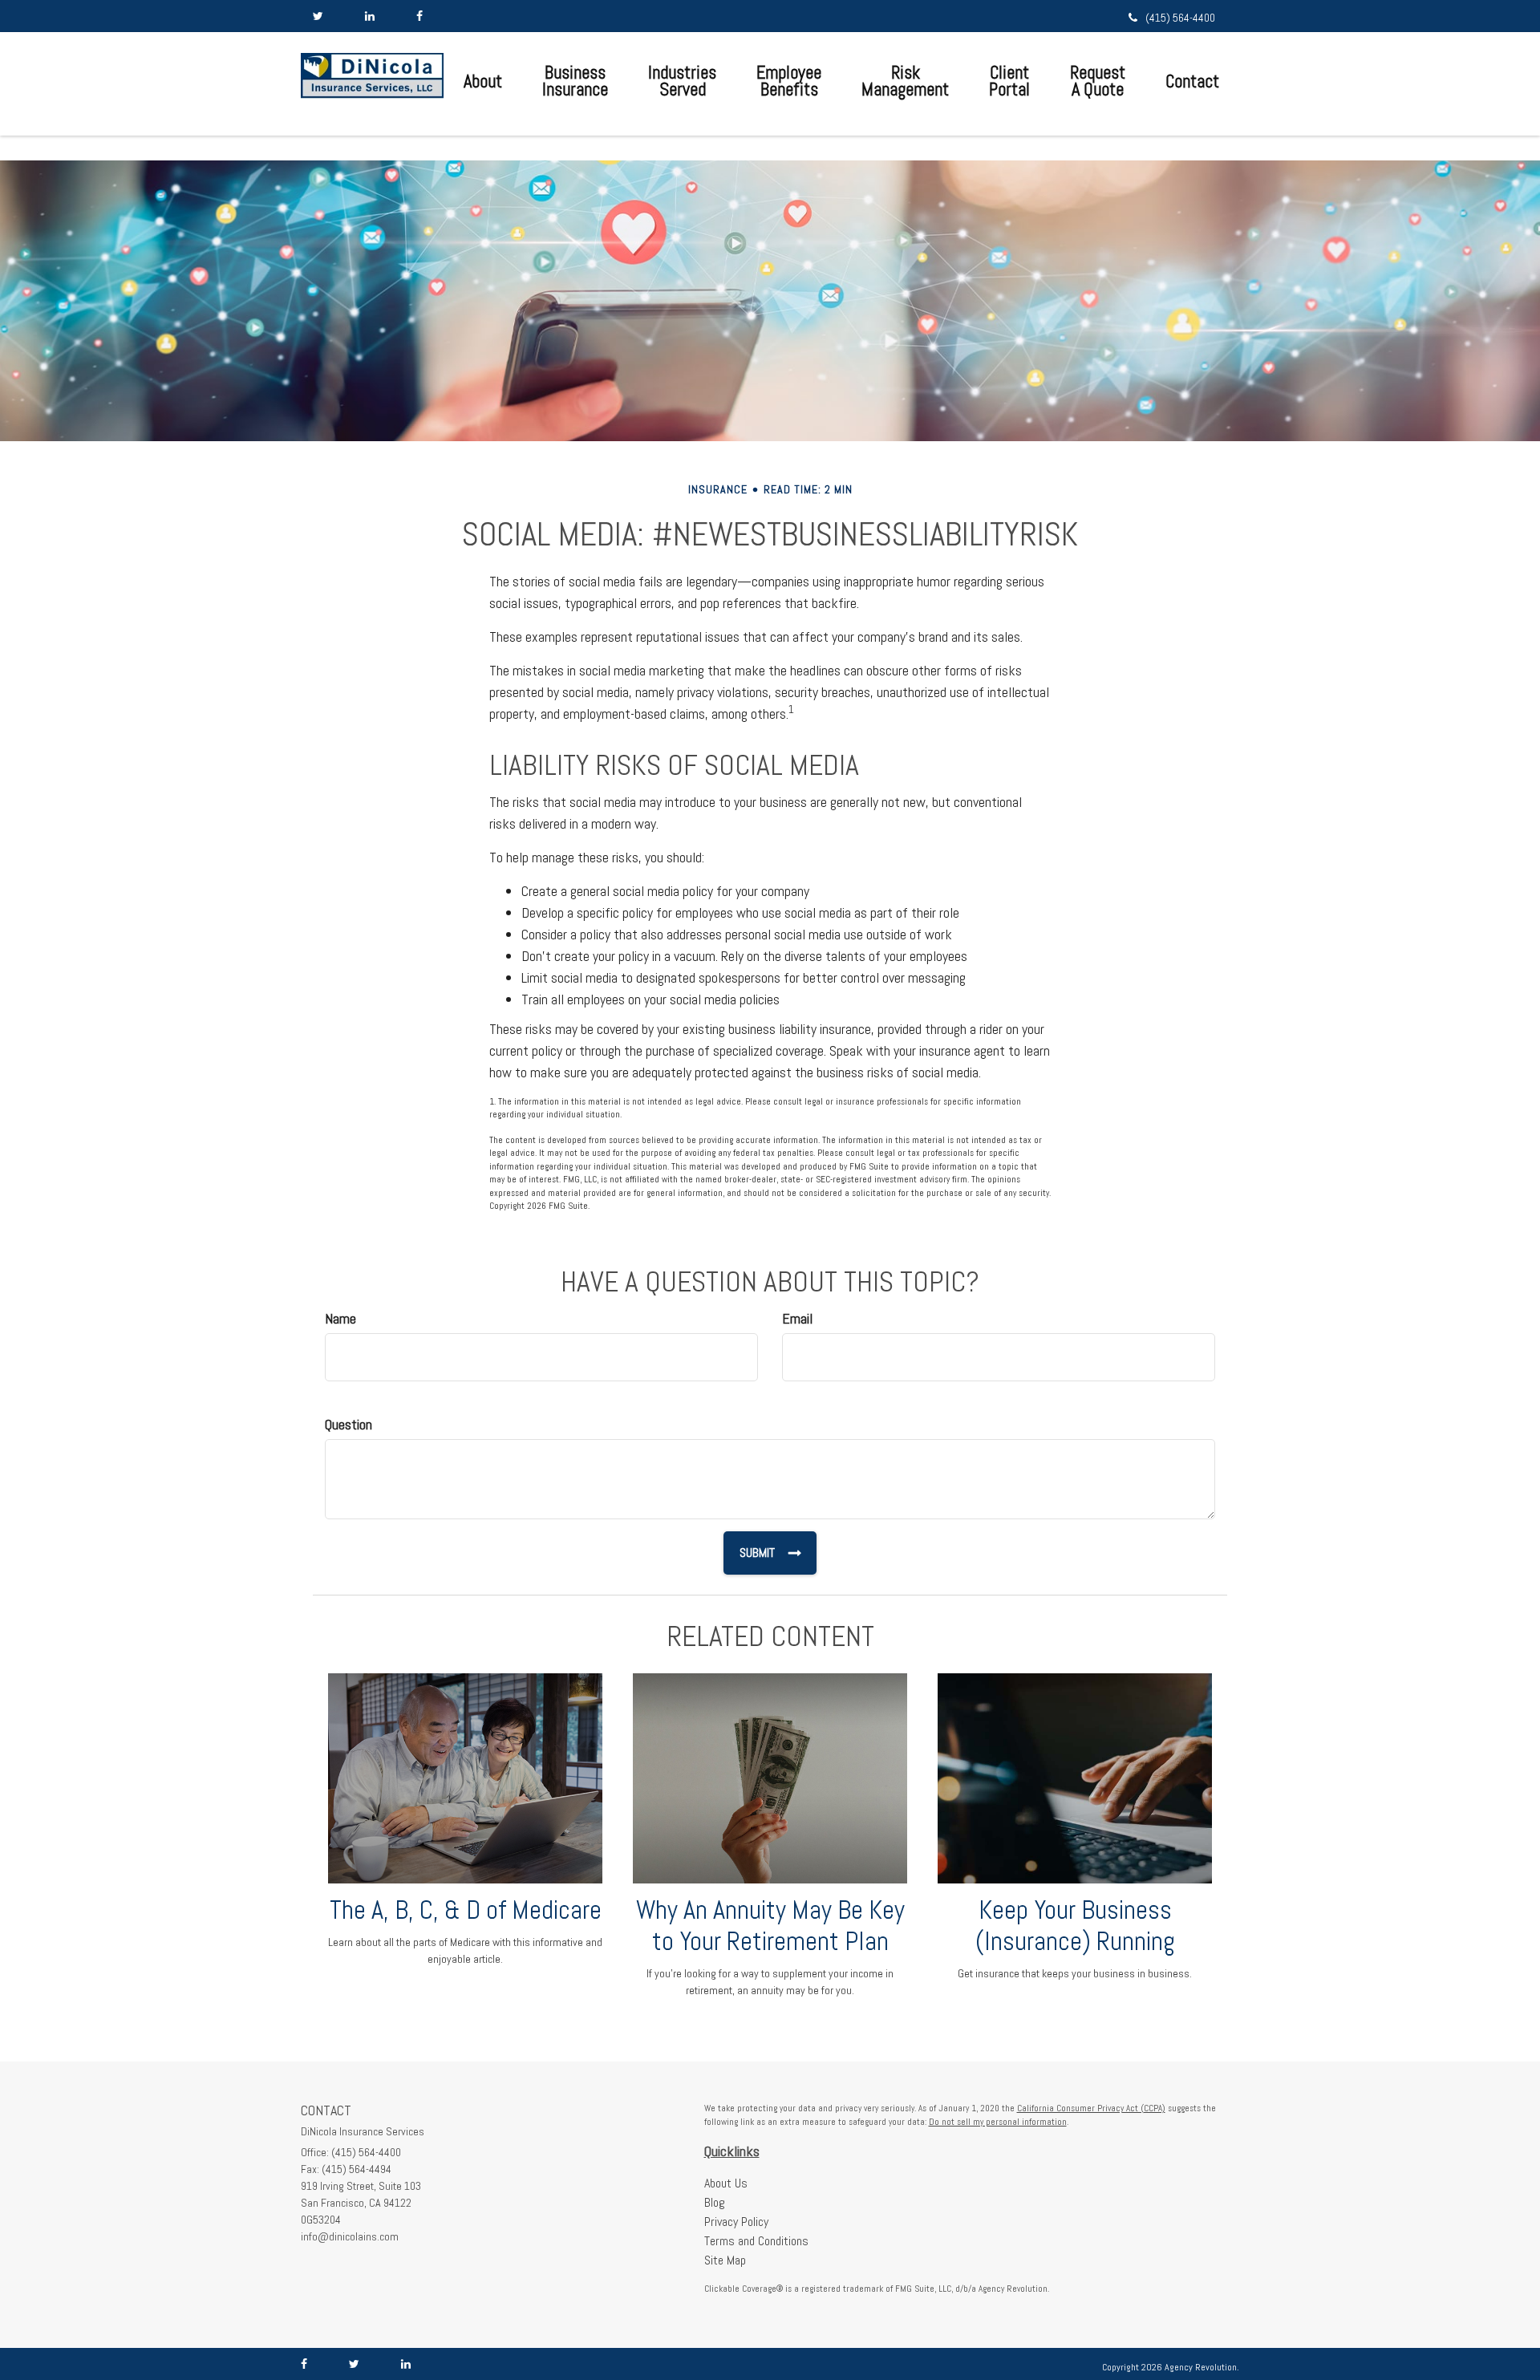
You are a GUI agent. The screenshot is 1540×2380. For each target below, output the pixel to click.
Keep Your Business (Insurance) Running (1075, 1926)
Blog (715, 2202)
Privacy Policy (736, 2222)
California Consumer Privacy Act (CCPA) (1091, 2108)
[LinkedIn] (370, 16)
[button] (483, 81)
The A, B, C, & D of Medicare (466, 1910)
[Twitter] (318, 16)
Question (349, 1424)
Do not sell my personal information (998, 2122)
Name (340, 1318)
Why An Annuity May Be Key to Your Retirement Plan (770, 1926)
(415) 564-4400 (1180, 18)
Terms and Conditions (756, 2241)
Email (797, 1318)
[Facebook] (419, 16)
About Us (726, 2183)
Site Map (725, 2260)
